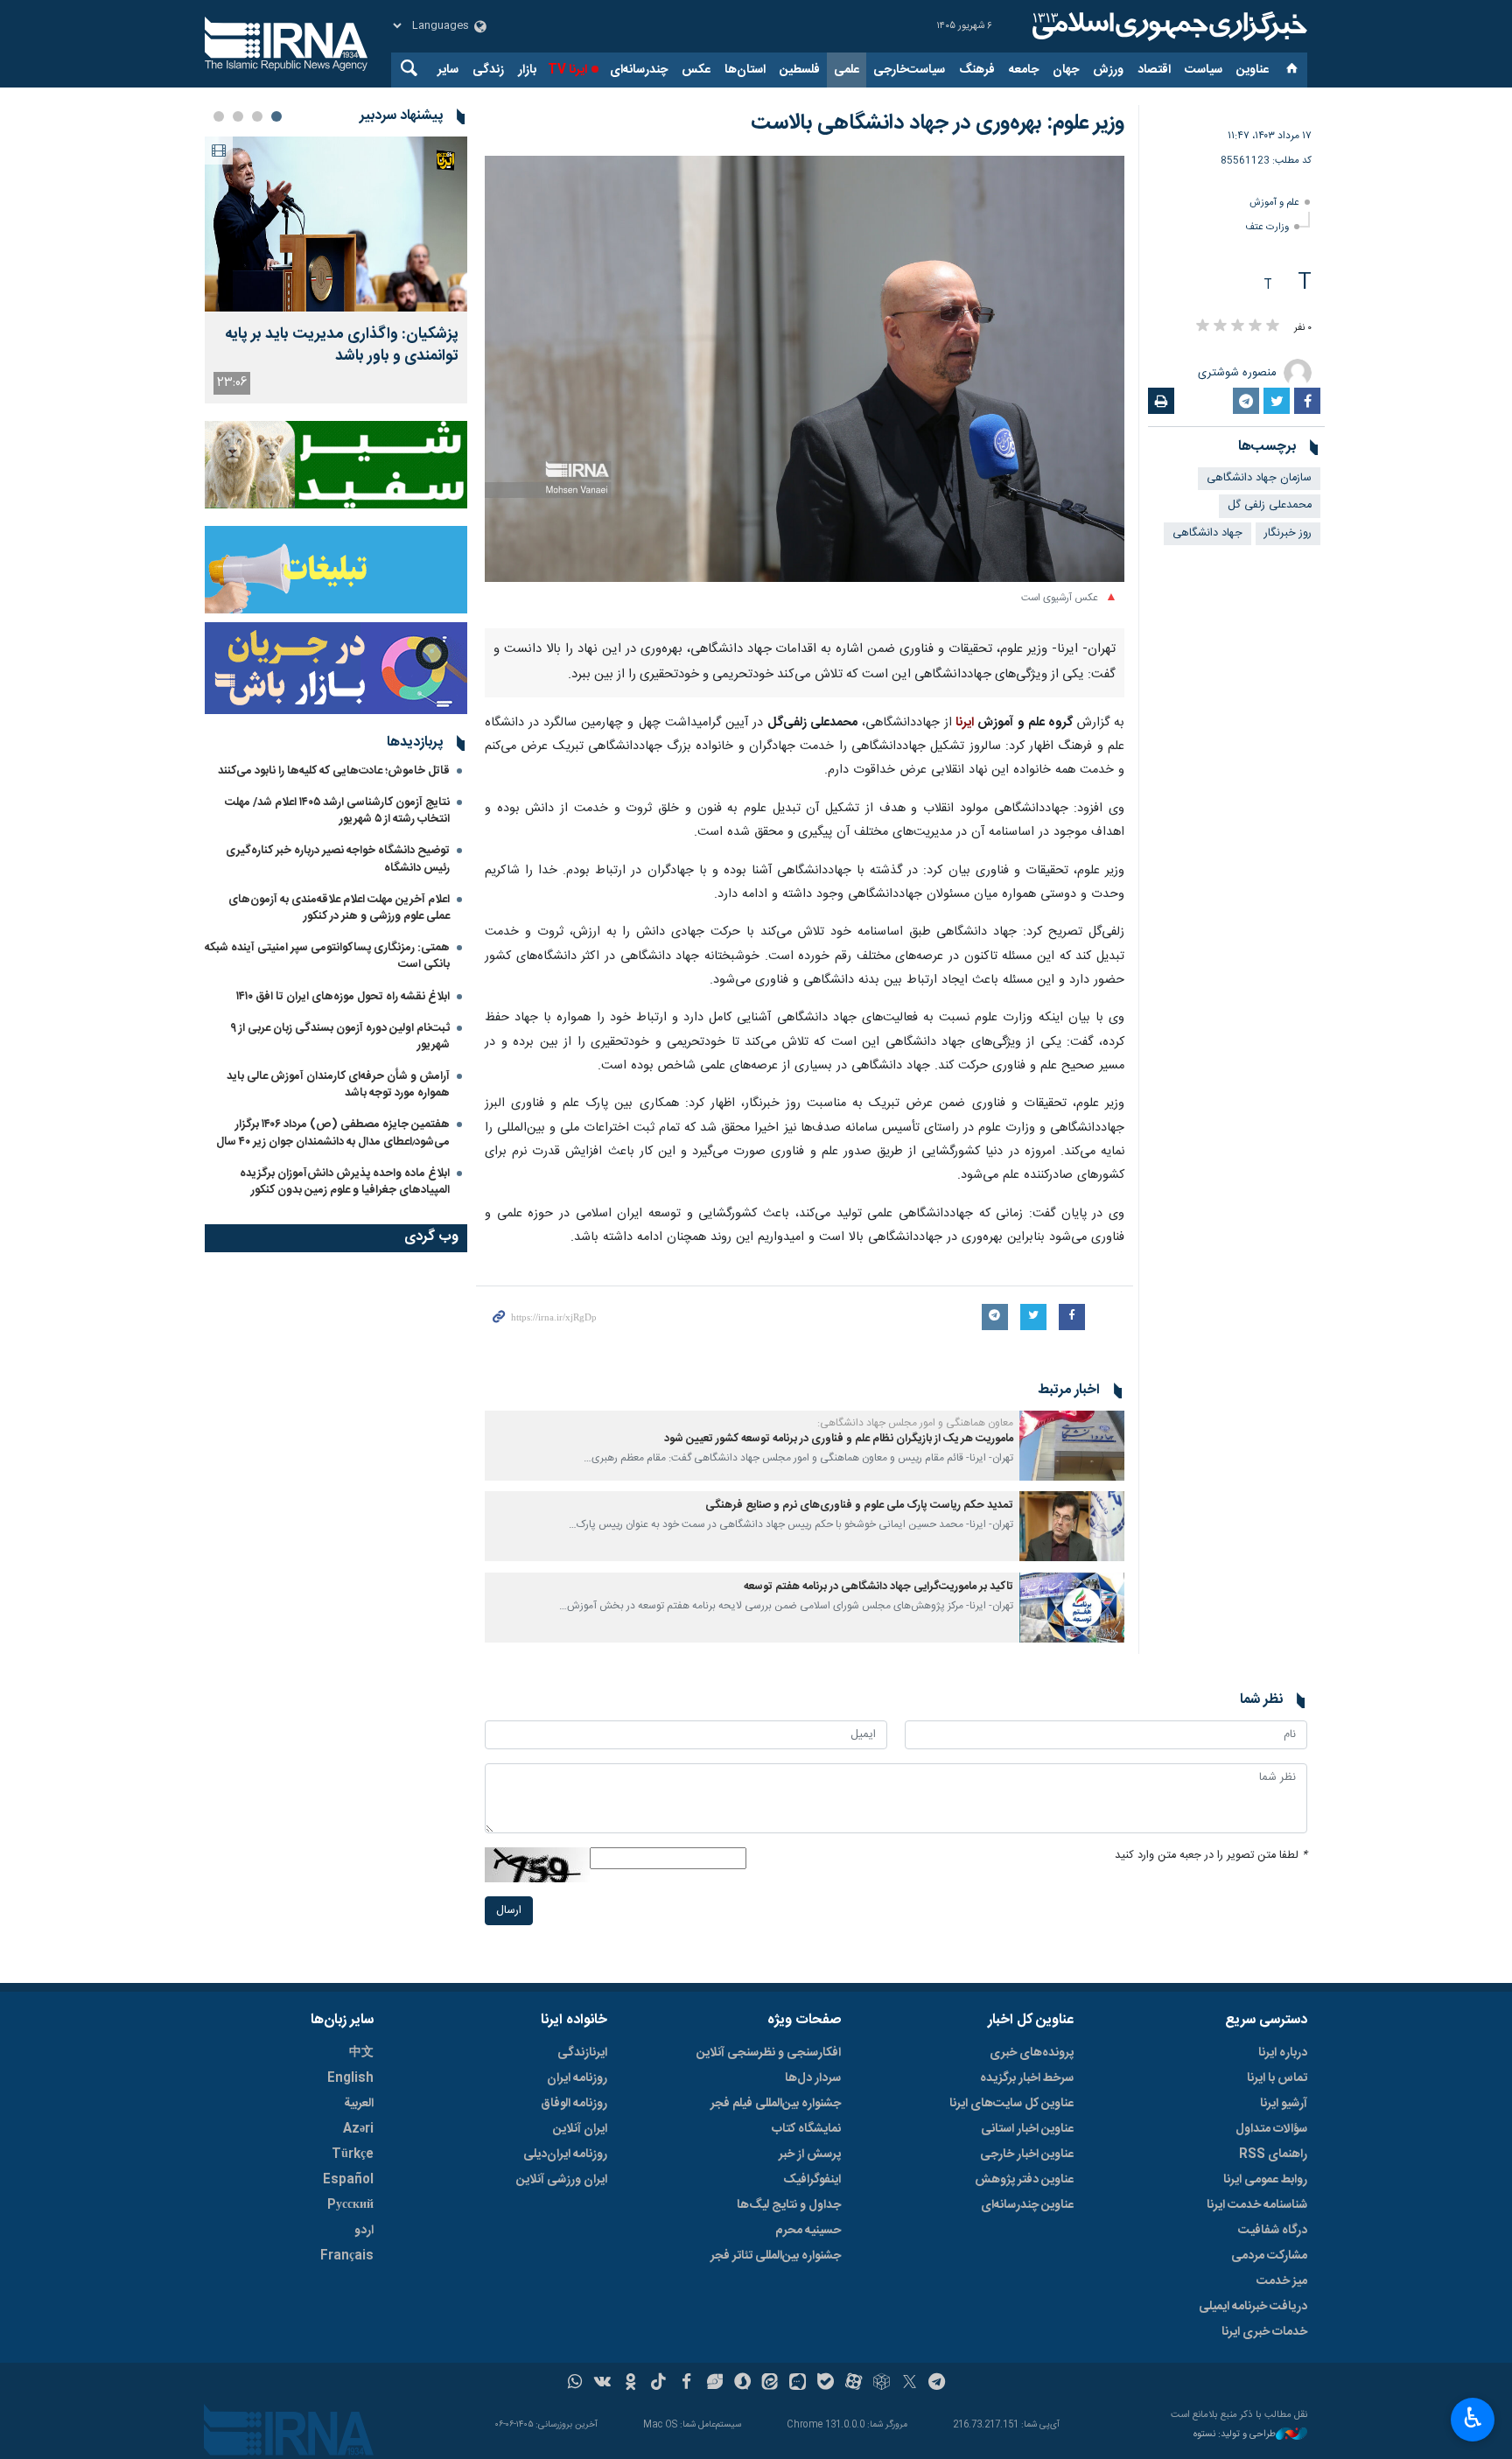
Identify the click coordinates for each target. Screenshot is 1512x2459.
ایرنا (1167, 26)
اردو (364, 2231)
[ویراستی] (714, 2384)
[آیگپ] (798, 2384)
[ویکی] (602, 2384)
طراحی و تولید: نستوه (1235, 2435)
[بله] (826, 2384)
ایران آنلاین (580, 2129)
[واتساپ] (575, 2384)
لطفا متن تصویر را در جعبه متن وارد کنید (1211, 1856)
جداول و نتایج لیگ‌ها (789, 2205)
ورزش (1108, 70)
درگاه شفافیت (1273, 2231)
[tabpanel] (336, 270)
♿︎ (1473, 2418)
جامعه (1024, 70)
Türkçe (353, 2154)
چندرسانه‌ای (639, 70)
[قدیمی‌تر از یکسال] (1072, 1446)
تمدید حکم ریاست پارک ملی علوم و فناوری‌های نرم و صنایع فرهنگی (859, 1506)
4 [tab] (219, 116)
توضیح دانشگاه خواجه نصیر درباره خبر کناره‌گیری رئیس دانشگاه (338, 859)
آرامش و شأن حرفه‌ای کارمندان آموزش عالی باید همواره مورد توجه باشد (338, 1085)
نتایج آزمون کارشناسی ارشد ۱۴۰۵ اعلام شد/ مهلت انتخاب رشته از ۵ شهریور (337, 811)
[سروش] (742, 2384)
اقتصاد (1154, 70)
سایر (448, 70)
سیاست (1204, 70)
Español (348, 2180)
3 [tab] (238, 116)
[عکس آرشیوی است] (805, 369)
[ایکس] (910, 2384)
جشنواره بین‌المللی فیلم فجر (776, 2104)
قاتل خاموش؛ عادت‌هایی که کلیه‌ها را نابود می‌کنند (334, 771)
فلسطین (800, 70)
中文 (361, 2053)
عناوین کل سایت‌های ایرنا (1011, 2104)
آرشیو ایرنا (1284, 2104)
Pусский (350, 2205)
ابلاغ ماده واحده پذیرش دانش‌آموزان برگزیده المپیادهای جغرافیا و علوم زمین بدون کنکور (345, 1182)
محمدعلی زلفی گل (1270, 505)
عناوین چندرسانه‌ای (1027, 2205)
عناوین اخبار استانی (1027, 2129)
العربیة (359, 2104)
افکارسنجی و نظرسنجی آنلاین (769, 2053)
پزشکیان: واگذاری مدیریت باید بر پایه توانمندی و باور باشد (342, 346)
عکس (696, 70)
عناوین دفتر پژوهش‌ (1024, 2180)
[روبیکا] (882, 2384)
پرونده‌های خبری (1032, 2053)
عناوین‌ (1253, 70)
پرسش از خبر (810, 2154)
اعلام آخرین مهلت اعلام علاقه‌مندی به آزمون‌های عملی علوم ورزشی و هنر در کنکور (339, 908)
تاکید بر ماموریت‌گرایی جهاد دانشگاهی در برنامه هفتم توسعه (878, 1587)
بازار (527, 70)
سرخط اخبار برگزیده (1027, 2078)
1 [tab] (276, 116)
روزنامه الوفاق (574, 2104)
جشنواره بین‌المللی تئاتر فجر (776, 2256)
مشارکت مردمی (1269, 2256)
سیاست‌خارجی (909, 70)
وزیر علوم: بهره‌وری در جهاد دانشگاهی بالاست (938, 123)
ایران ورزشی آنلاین (562, 2180)
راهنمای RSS (1273, 2154)
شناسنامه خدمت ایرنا (1257, 2205)
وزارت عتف (1267, 227)
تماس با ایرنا (1277, 2078)
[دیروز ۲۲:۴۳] (336, 224)
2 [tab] (257, 116)
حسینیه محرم (808, 2231)
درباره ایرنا (1283, 2053)
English (350, 2078)
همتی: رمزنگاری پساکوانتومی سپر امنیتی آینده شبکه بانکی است (327, 956)
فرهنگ (977, 70)
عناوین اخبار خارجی (1027, 2154)
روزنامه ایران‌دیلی (565, 2154)
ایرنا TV (567, 70)
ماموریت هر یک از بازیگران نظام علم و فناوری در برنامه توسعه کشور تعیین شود (839, 1439)
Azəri (358, 2129)
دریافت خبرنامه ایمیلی (1253, 2307)
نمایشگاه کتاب (806, 2129)
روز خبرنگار (1288, 533)
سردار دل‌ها (813, 2078)
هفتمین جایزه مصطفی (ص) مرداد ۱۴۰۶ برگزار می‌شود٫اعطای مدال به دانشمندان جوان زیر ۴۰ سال (333, 1133)
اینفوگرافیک (812, 2180)
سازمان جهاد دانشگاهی (1259, 478)
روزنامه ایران (577, 2078)
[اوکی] (630, 2384)
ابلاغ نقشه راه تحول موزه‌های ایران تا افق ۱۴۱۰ (343, 997)
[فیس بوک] (686, 2384)
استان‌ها (745, 70)
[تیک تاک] (658, 2384)
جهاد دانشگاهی (1207, 533)
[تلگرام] (938, 2384)
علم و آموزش (1274, 203)
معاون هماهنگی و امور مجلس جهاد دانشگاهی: (915, 1423)
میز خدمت (1282, 2281)
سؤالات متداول (1271, 2129)
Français (347, 2256)
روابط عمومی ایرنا (1265, 2180)
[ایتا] (770, 2384)
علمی (847, 70)
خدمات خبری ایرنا (1264, 2332)
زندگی (488, 70)
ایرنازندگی (582, 2053)
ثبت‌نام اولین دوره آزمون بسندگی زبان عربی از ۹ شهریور (340, 1037)
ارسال (509, 1911)
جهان (1066, 70)
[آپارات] (854, 2384)
